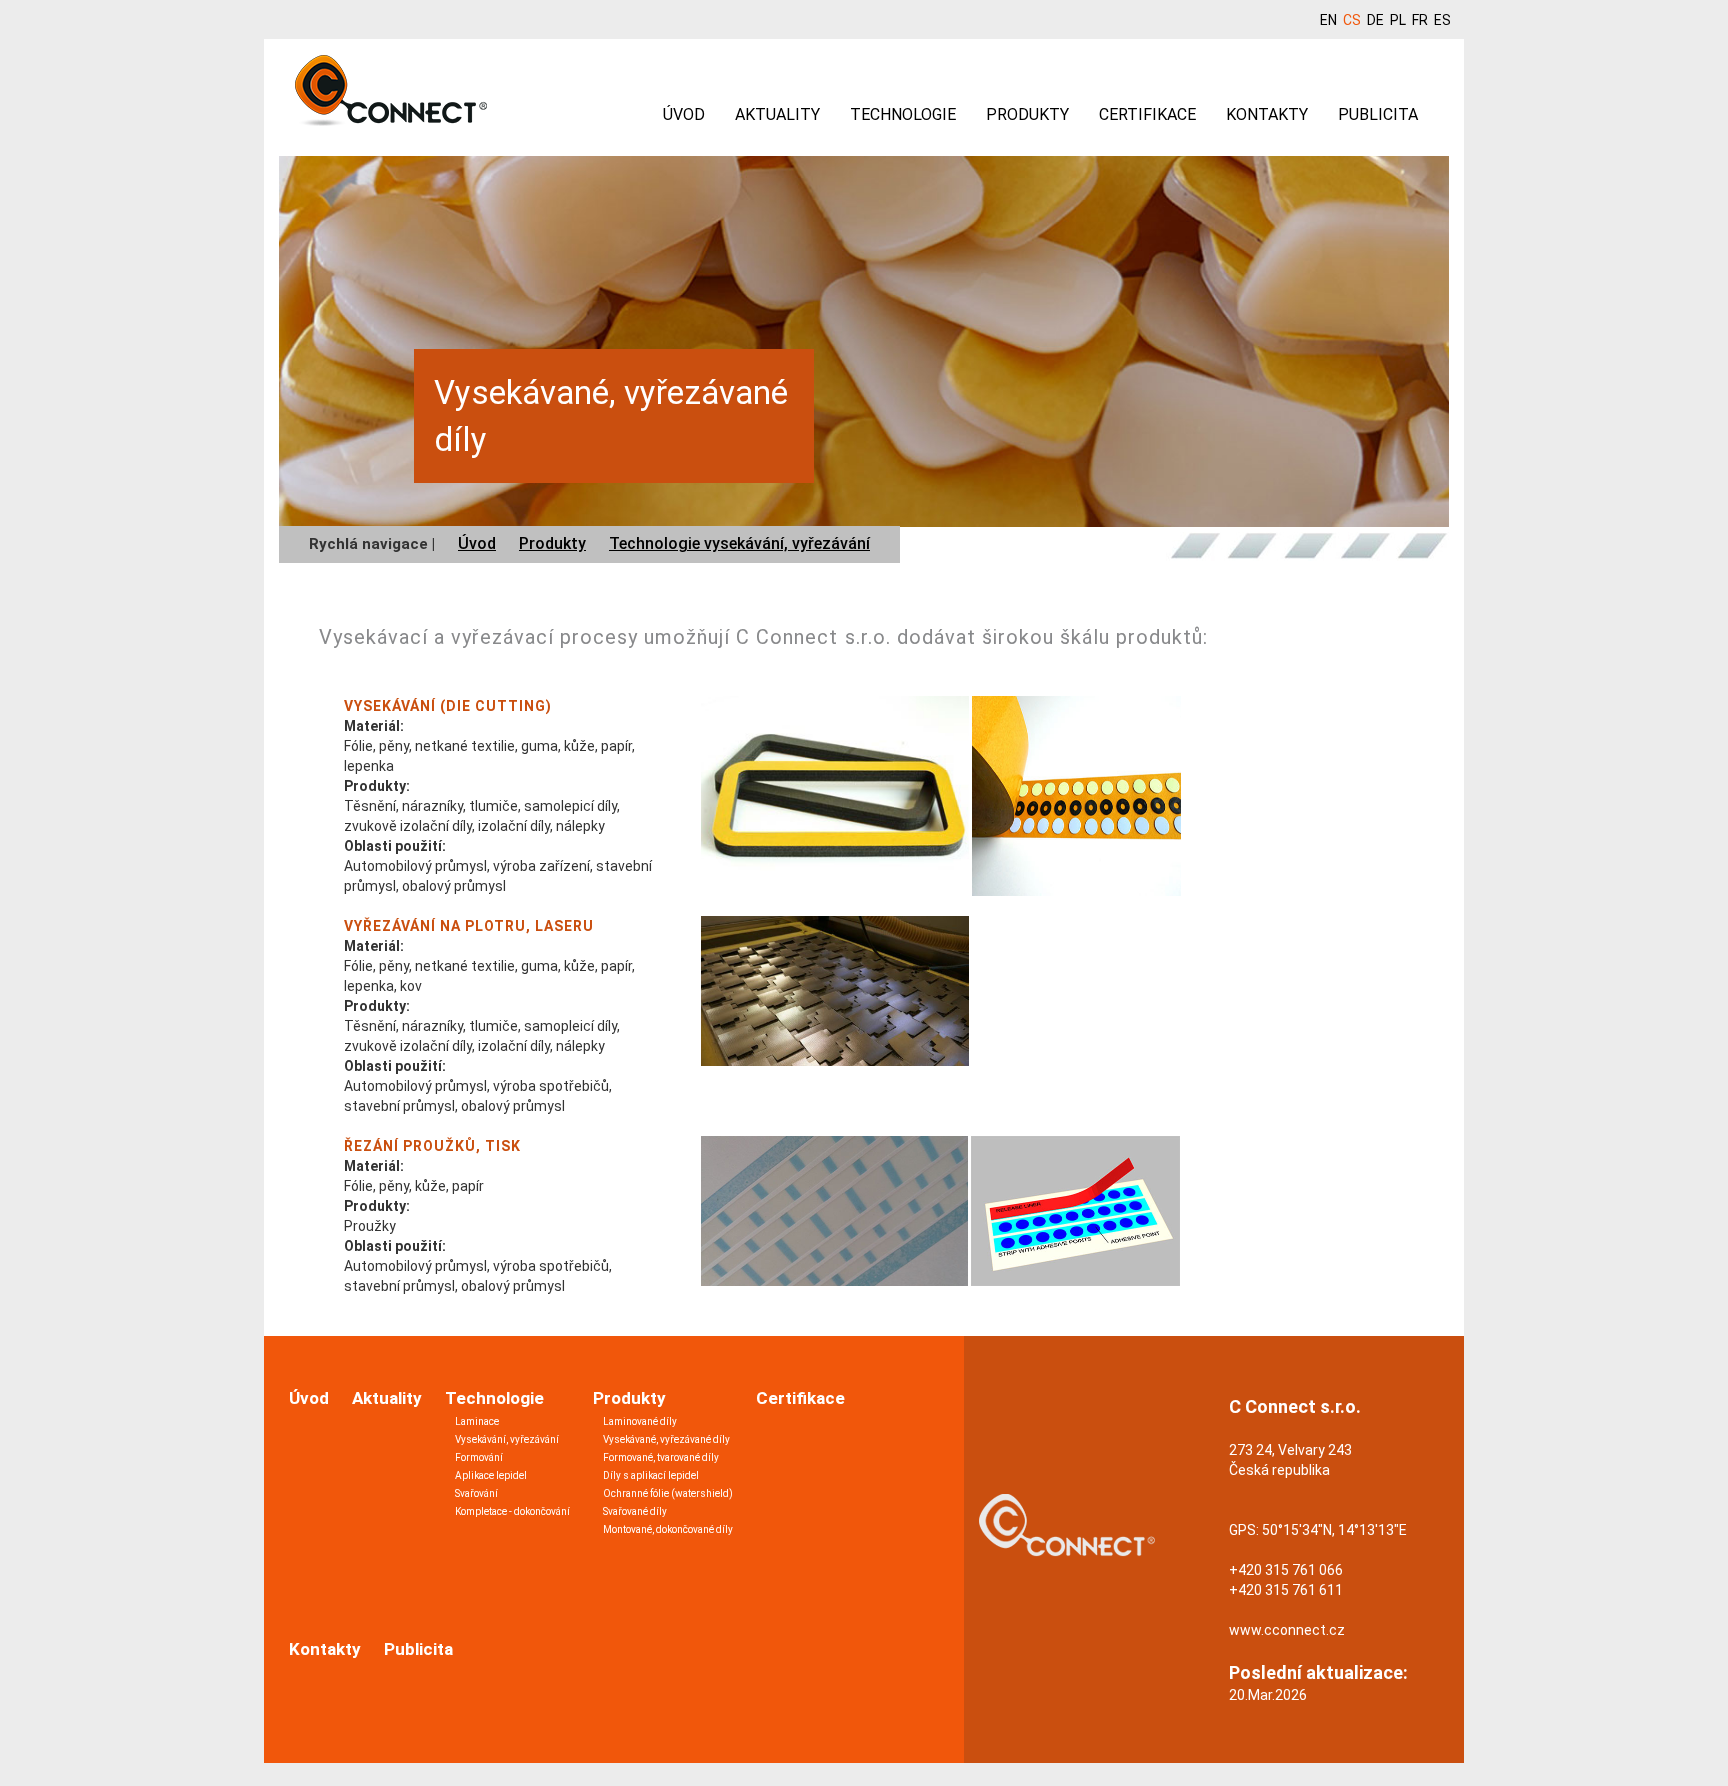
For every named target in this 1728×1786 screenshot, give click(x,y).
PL (1398, 20)
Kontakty (1267, 114)
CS (1352, 20)
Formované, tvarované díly (661, 1457)
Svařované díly (635, 1511)
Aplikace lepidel (491, 1475)
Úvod (684, 114)
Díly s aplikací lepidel (651, 1475)
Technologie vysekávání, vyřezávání (739, 543)
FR (1420, 20)
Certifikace (1147, 114)
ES (1442, 20)
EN (1328, 20)
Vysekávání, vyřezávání (507, 1439)
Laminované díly (640, 1421)
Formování (479, 1457)
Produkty (1027, 114)
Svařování (476, 1493)
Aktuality (777, 114)
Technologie (903, 114)
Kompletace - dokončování (512, 1511)
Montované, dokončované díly (668, 1529)
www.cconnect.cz (1287, 1630)
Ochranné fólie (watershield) (668, 1493)
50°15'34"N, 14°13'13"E (1334, 1530)
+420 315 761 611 (1286, 1590)
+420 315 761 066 (1286, 1570)
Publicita (1378, 114)
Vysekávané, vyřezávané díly (666, 1439)
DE (1375, 20)
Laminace (477, 1421)
